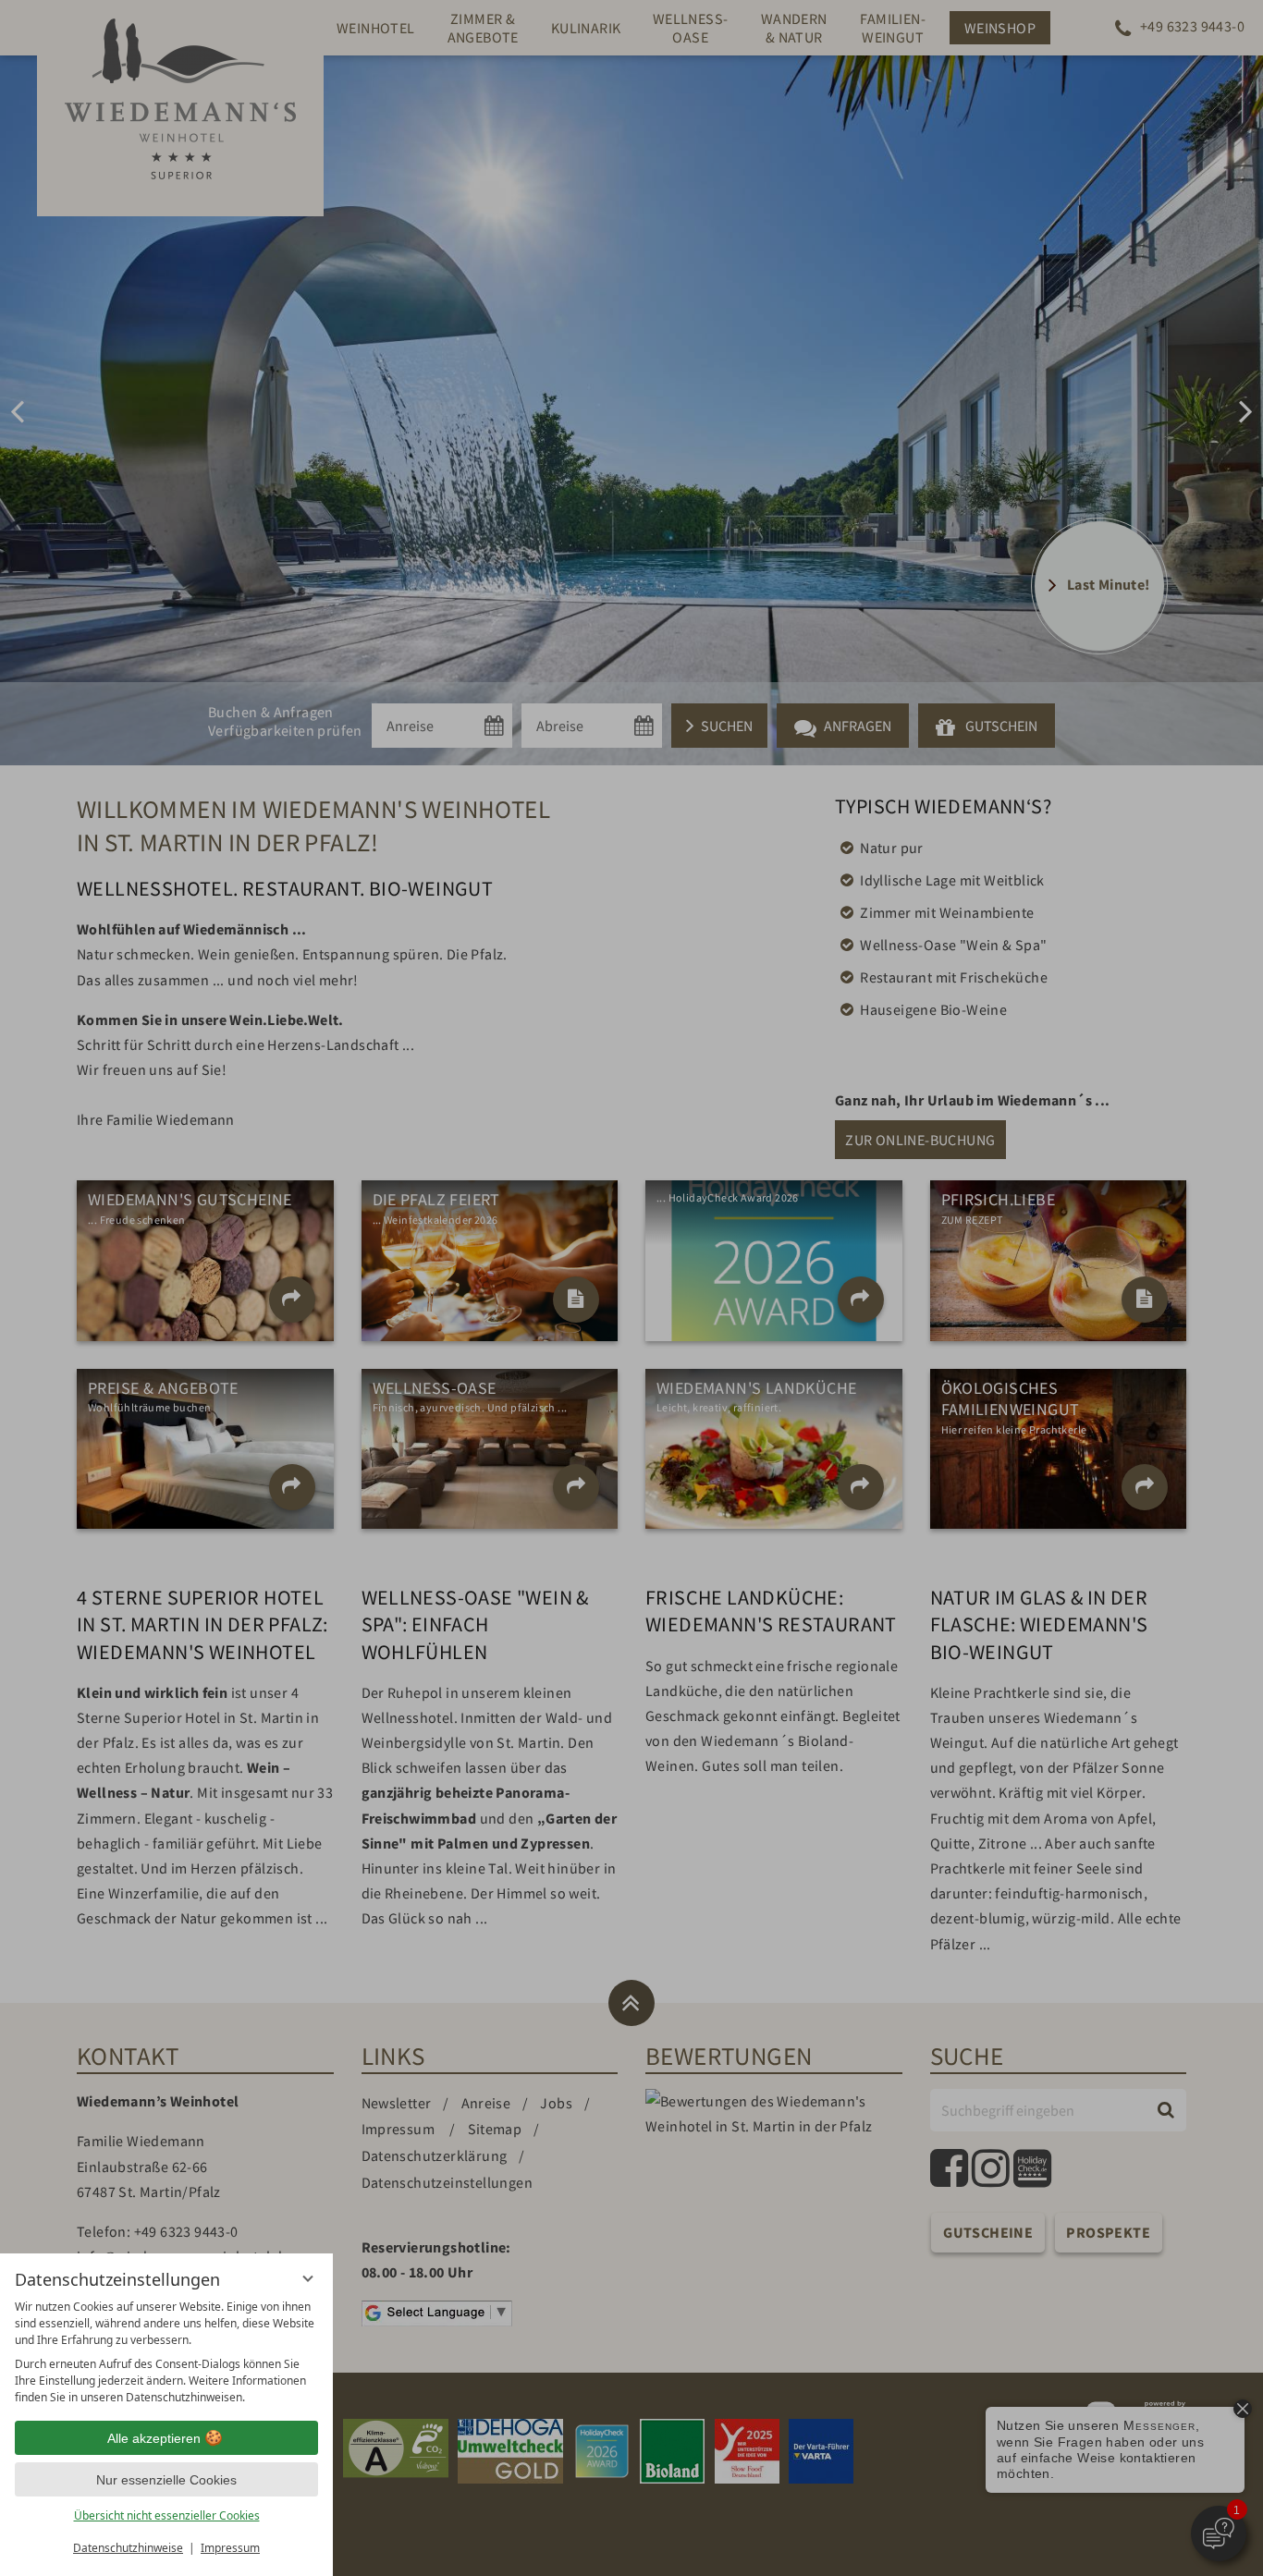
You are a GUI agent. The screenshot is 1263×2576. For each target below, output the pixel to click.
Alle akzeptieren (154, 2438)
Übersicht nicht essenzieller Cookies (167, 2515)
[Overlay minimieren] (308, 2278)
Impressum (230, 2548)
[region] (166, 2352)
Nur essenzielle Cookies (166, 2480)
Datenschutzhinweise (128, 2548)
